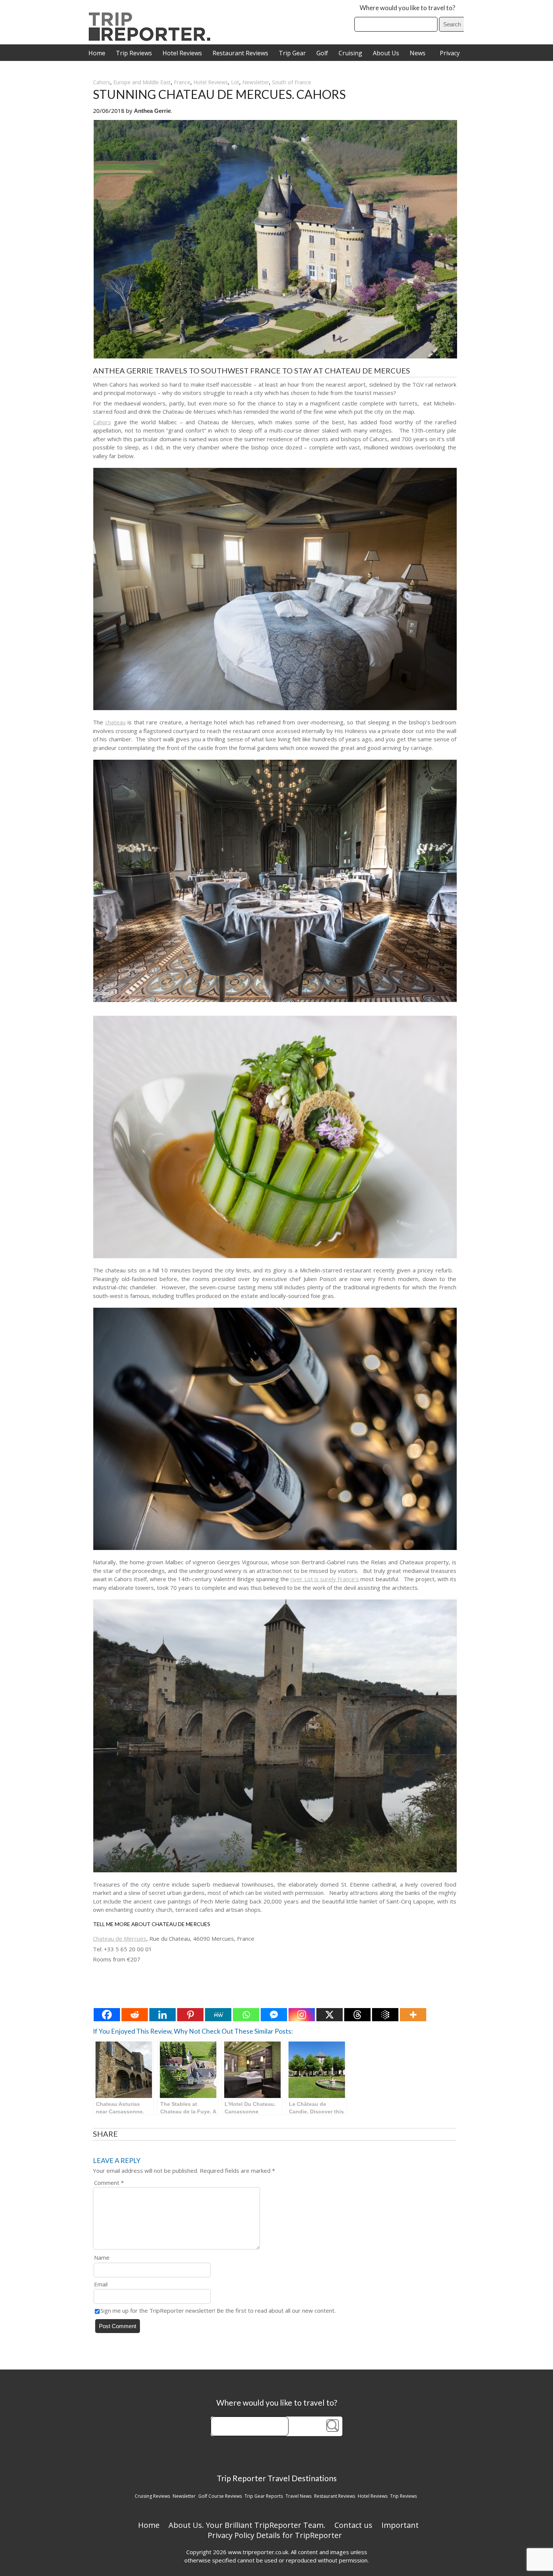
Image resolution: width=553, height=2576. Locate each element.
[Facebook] (107, 2015)
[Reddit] (135, 2015)
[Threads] (357, 2015)
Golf (322, 53)
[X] (330, 2015)
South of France (292, 82)
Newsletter (256, 82)
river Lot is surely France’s (325, 1579)
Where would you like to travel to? (407, 8)
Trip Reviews (134, 53)
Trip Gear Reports (264, 2496)
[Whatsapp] (246, 2015)
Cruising (350, 53)
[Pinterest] (190, 2015)
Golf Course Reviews (220, 2496)
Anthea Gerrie (152, 111)
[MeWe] (218, 2015)
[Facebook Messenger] (274, 2015)
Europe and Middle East (142, 82)
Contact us (353, 2525)
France (182, 82)
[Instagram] (302, 2015)
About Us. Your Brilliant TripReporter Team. (247, 2525)
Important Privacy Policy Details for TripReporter (313, 2530)
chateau (115, 722)
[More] (413, 2015)
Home (97, 53)
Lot (235, 82)
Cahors (102, 82)
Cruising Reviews (152, 2496)
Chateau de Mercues (120, 1938)
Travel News (299, 2496)
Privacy (450, 53)
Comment (109, 2183)
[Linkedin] (163, 2015)
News (418, 53)
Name (102, 2257)
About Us (386, 53)
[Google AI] (385, 2015)
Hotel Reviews (182, 53)
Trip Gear (292, 53)
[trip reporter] (152, 39)
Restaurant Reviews (240, 53)
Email (101, 2284)
